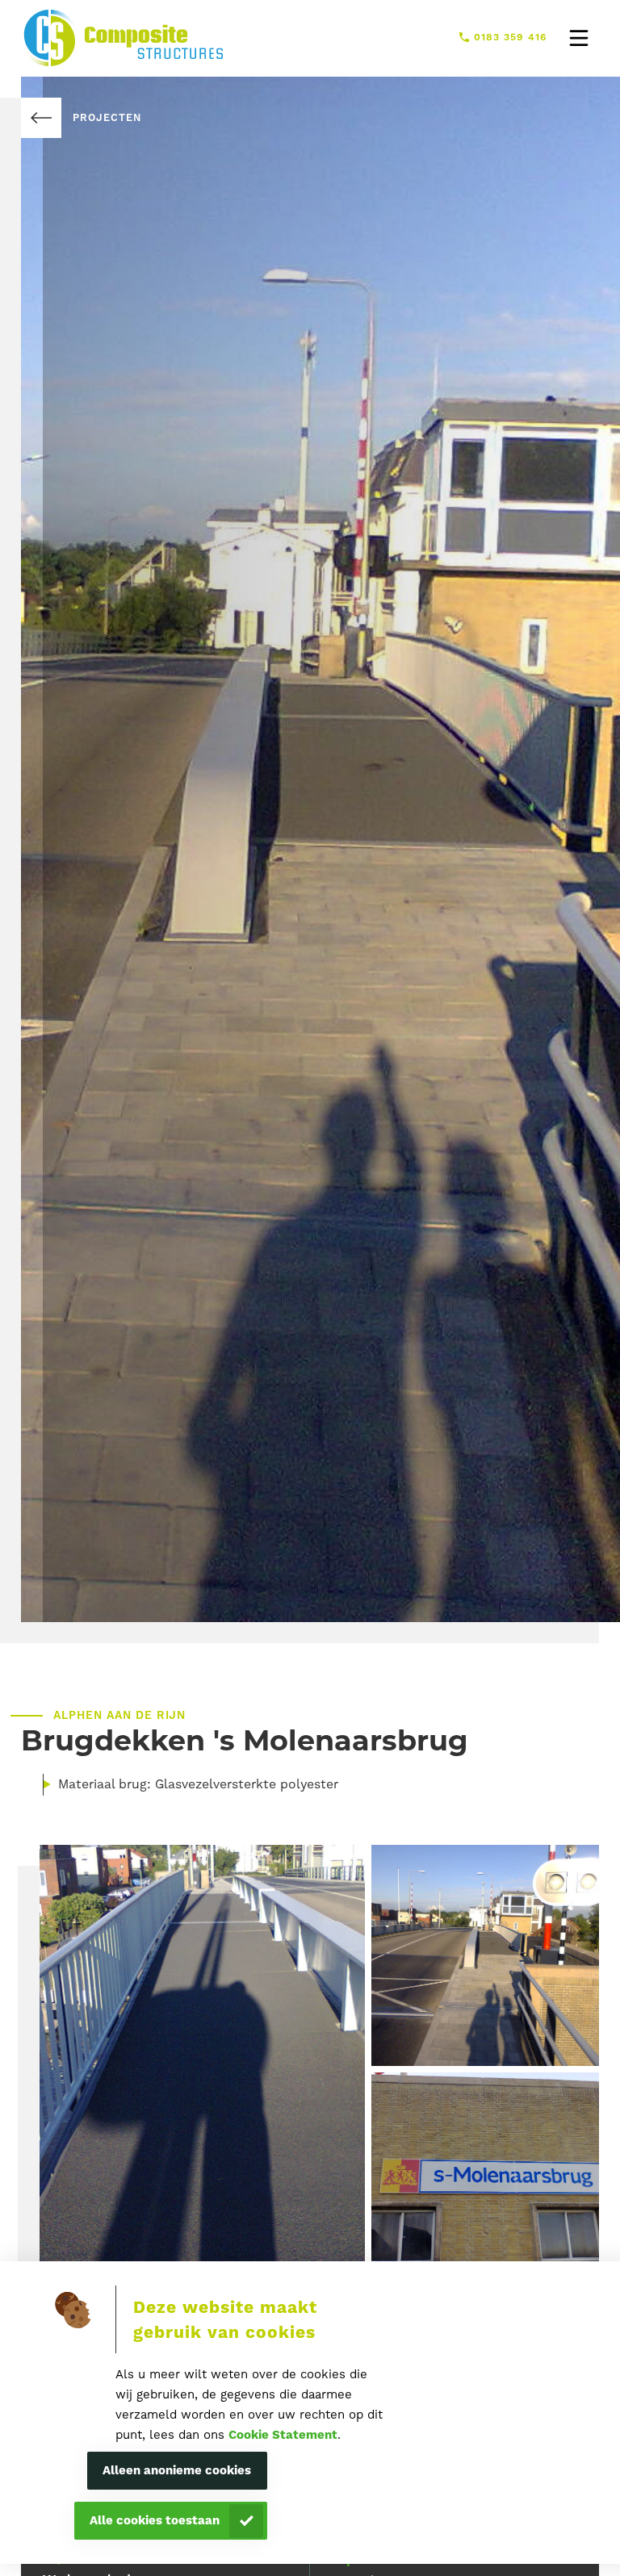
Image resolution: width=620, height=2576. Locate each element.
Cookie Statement (283, 2435)
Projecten (107, 117)
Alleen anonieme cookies (177, 2470)
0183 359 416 (511, 37)
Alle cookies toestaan (155, 2520)
